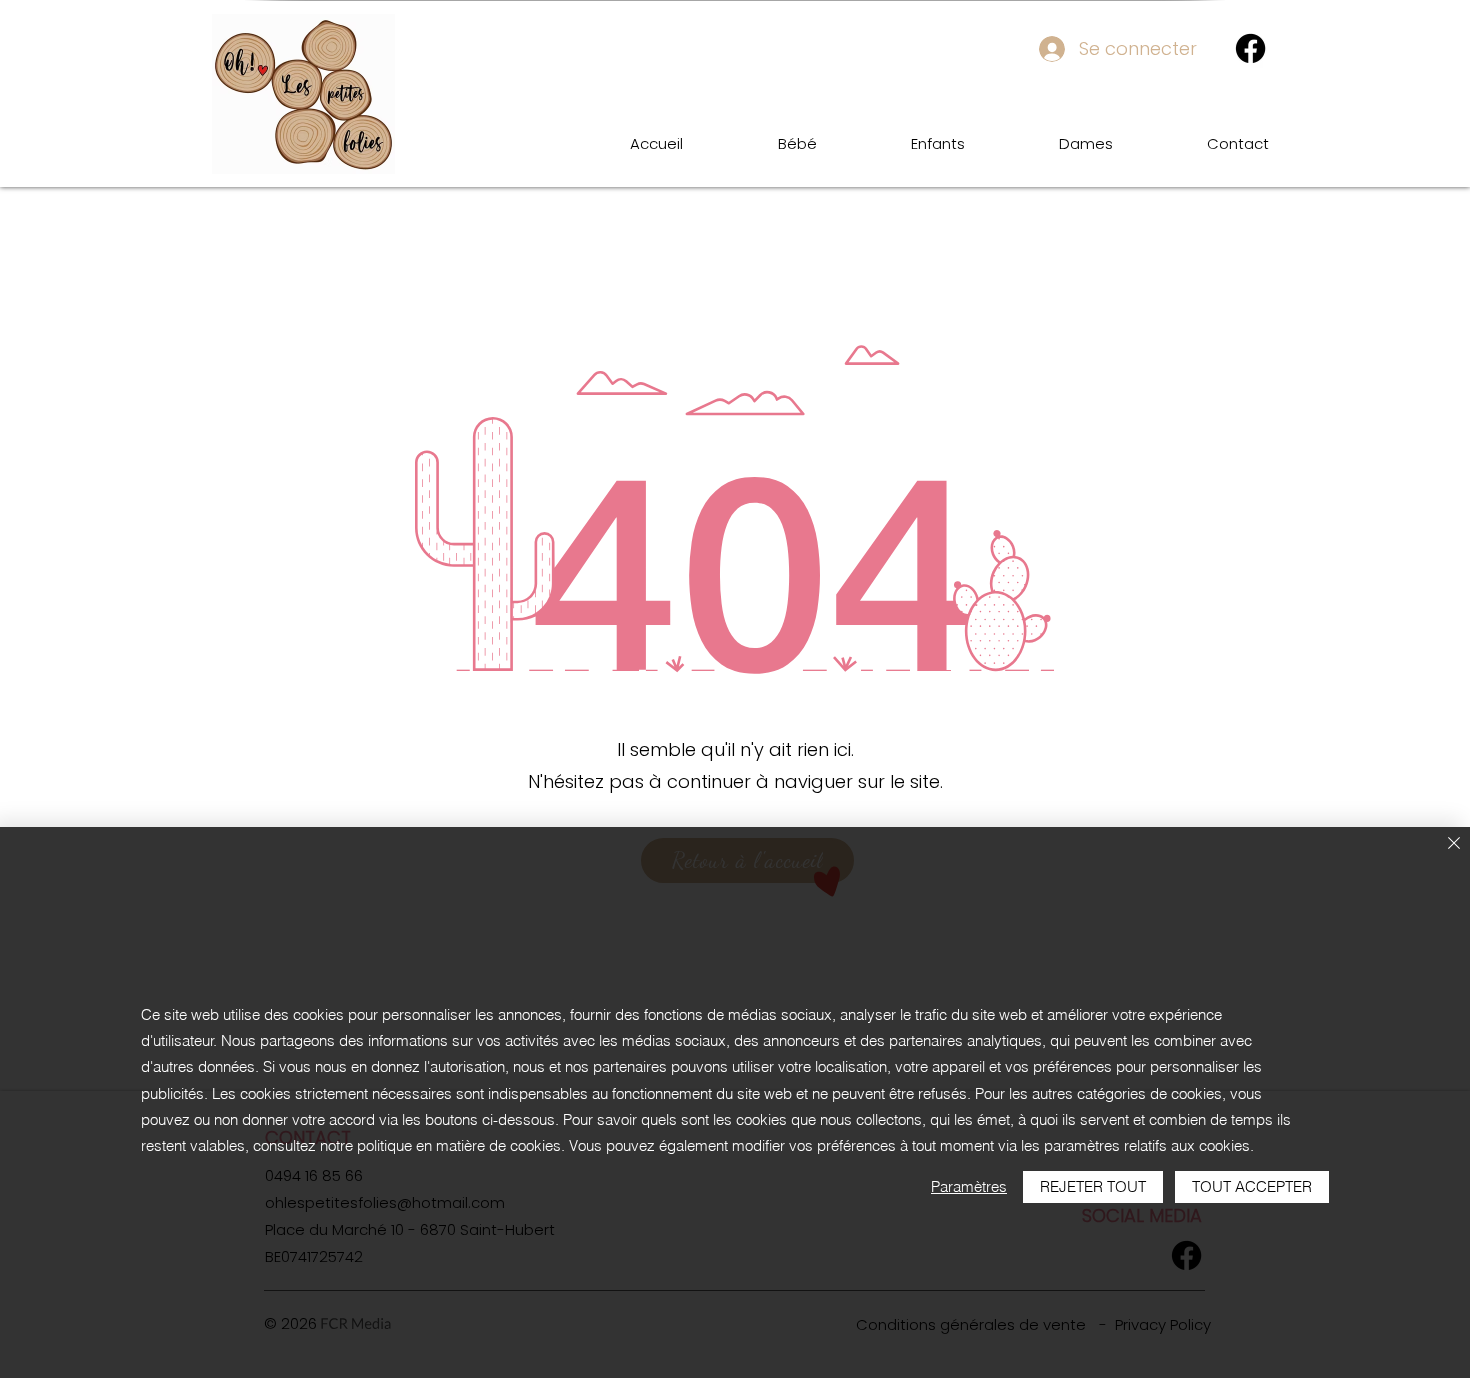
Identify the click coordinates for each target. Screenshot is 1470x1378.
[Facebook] (1250, 48)
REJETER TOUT (1093, 1186)
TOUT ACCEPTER (1252, 1186)
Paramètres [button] (969, 1186)
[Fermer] (1454, 844)
